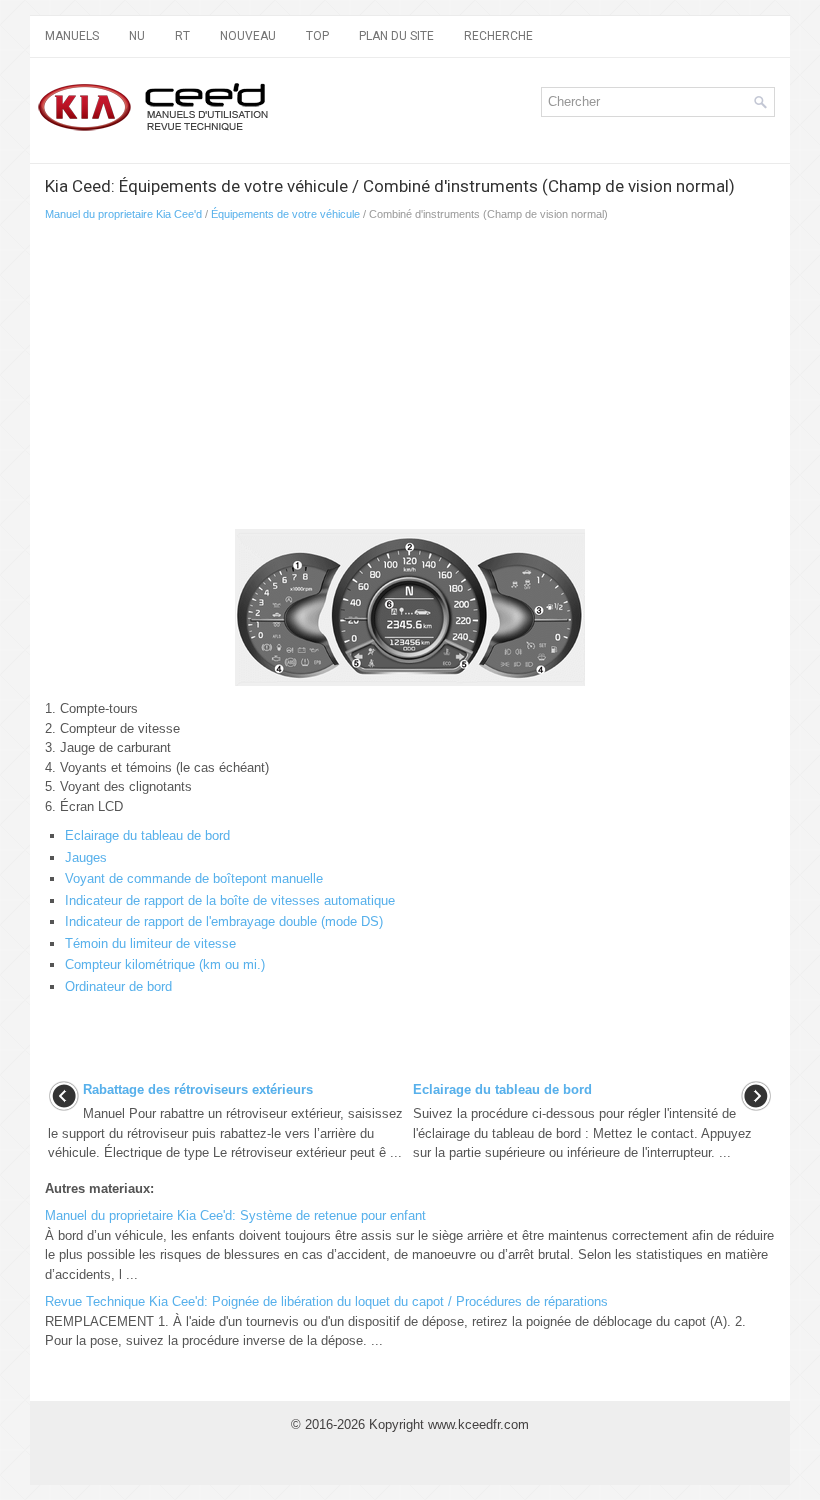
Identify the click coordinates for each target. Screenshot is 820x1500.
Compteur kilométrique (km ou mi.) (165, 964)
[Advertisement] (280, 381)
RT (182, 36)
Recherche (498, 36)
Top (317, 36)
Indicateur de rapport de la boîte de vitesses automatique (230, 900)
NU (137, 36)
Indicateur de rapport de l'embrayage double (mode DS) (224, 921)
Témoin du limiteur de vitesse (150, 943)
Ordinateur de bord (118, 986)
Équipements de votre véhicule (285, 214)
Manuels (72, 36)
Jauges (86, 857)
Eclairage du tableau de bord (147, 835)
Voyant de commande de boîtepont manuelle (194, 878)
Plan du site (396, 36)
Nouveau (248, 36)
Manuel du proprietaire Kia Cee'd (123, 214)
